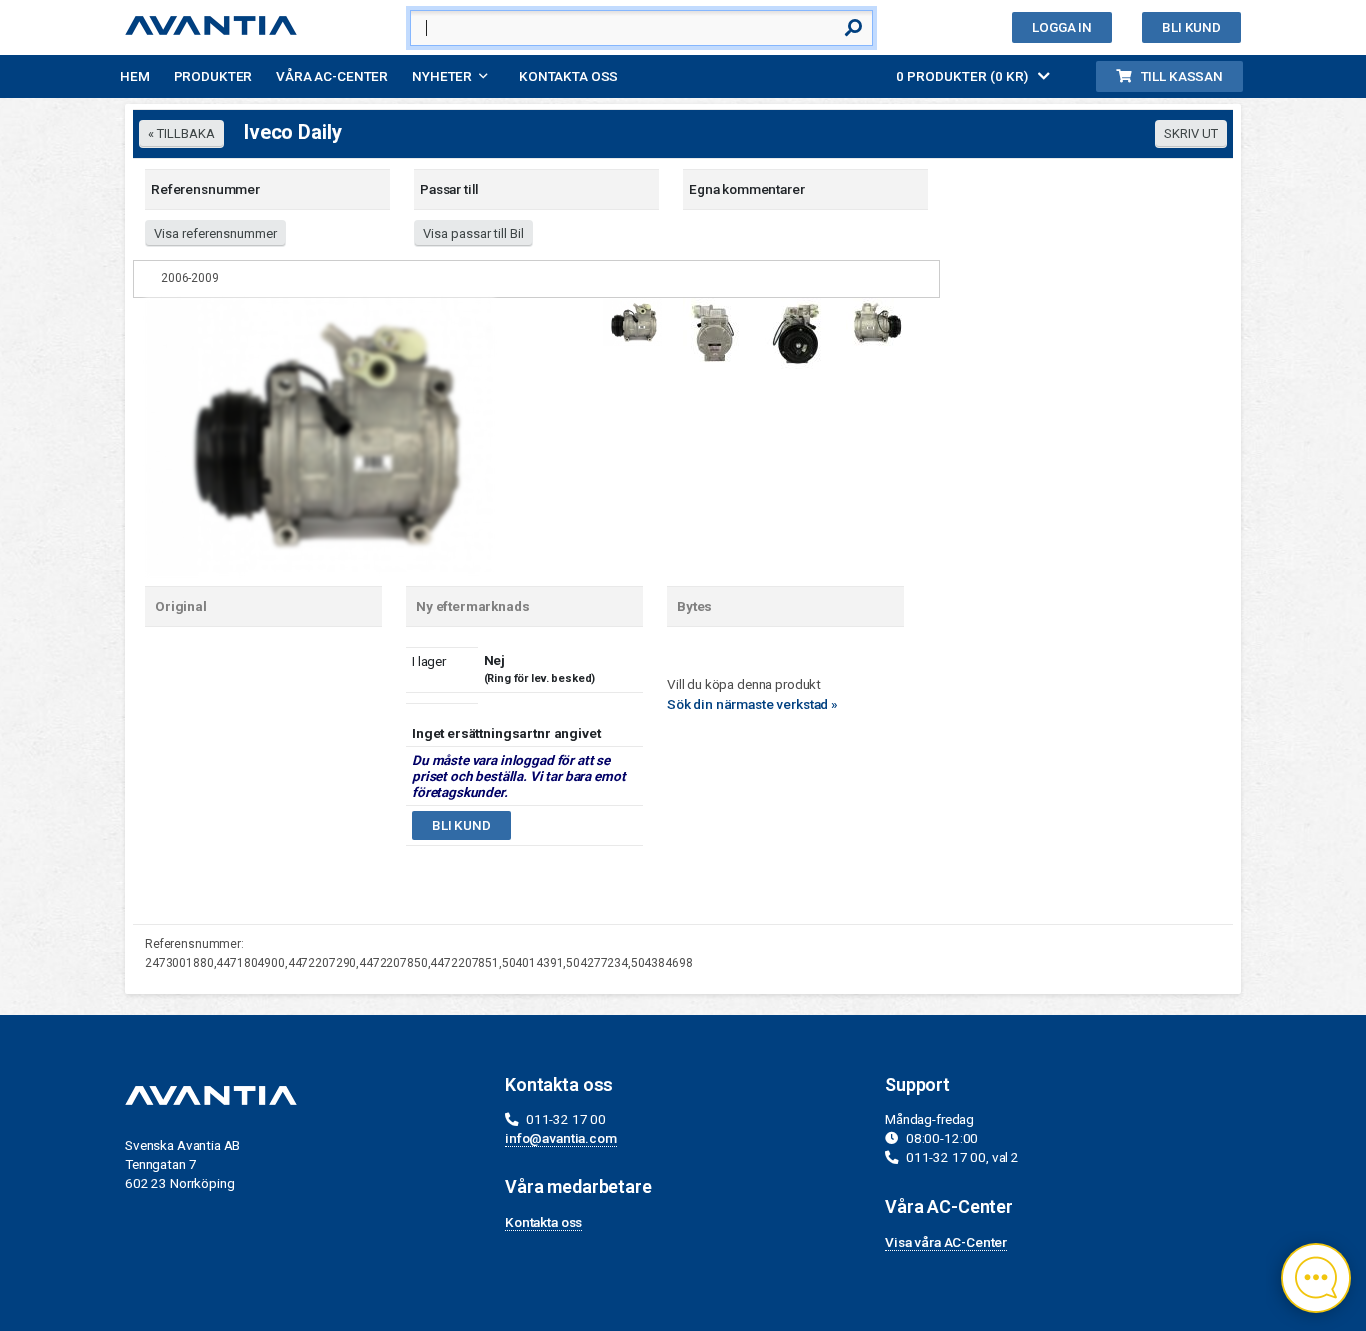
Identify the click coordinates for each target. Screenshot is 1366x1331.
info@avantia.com (561, 1138)
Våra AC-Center (332, 76)
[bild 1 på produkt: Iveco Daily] (320, 435)
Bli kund (1191, 27)
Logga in (1062, 27)
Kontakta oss (568, 76)
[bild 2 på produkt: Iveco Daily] (713, 331)
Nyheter (442, 76)
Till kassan (1182, 76)
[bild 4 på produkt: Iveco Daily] (876, 320)
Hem (135, 76)
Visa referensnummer (215, 233)
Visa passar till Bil (473, 233)
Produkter (213, 76)
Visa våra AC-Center (946, 1242)
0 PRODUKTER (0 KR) (963, 76)
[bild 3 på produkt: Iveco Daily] (795, 332)
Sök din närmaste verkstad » (752, 704)
